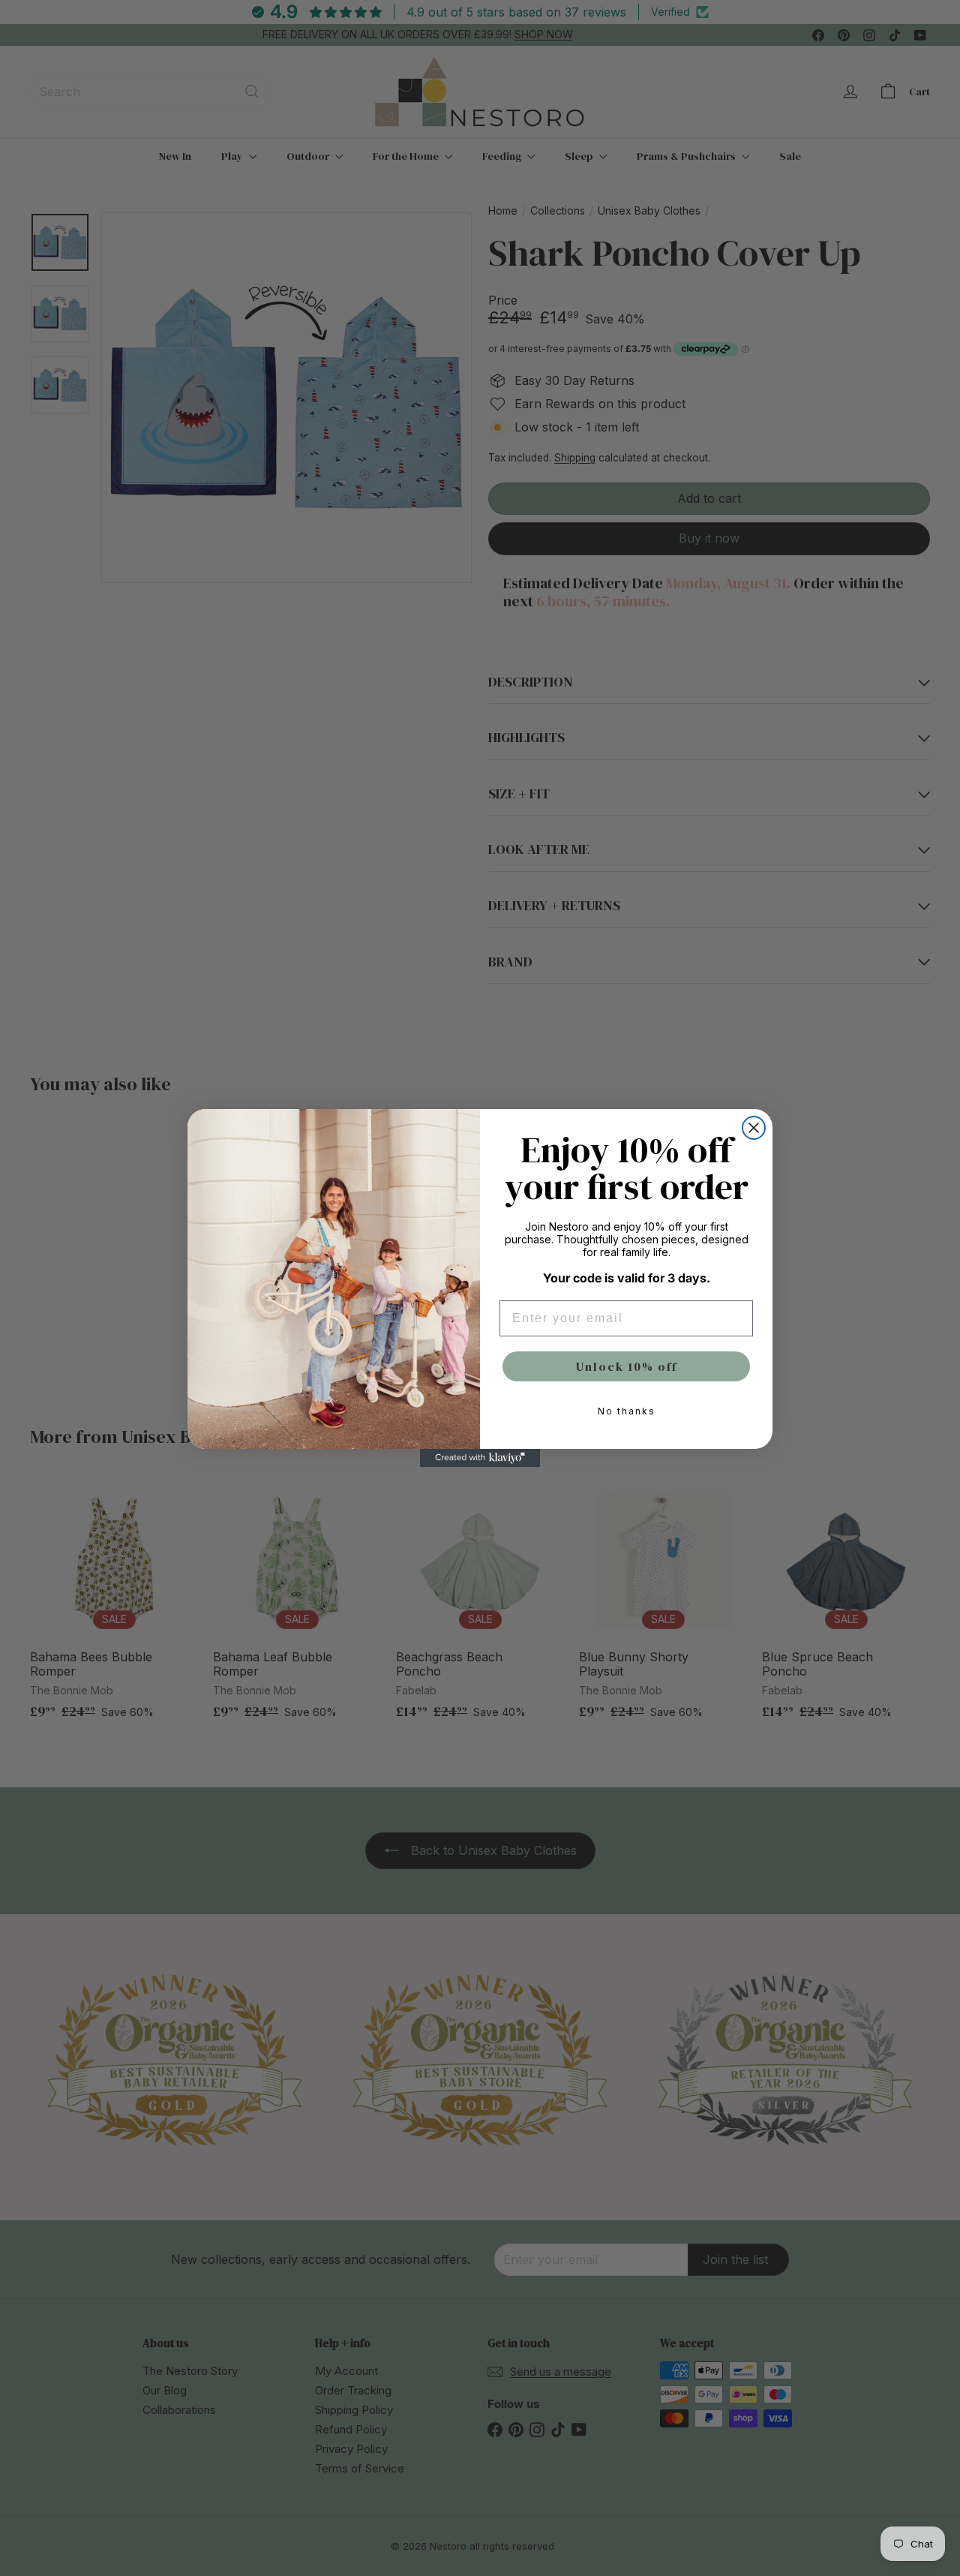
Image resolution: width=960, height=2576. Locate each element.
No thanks (627, 1411)
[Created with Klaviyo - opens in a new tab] (480, 1458)
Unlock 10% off (627, 1366)
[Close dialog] (754, 1128)
